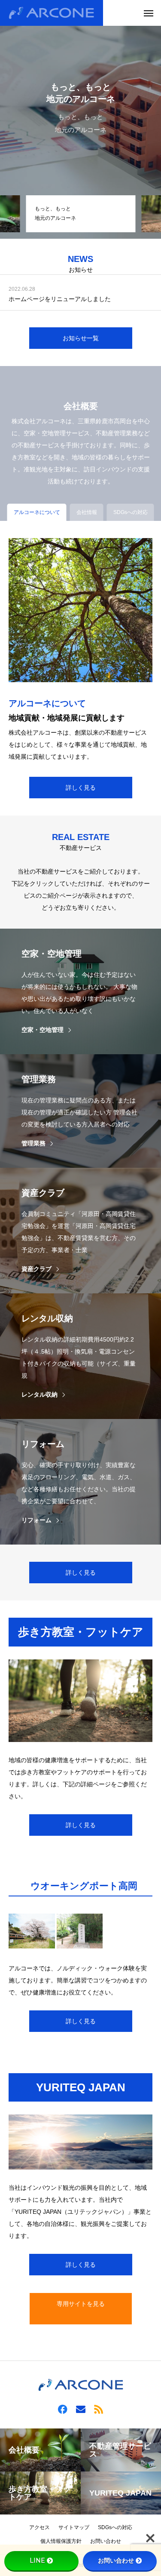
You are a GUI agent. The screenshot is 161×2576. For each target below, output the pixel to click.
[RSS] (99, 2409)
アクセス (39, 2527)
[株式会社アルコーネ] (52, 13)
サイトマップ (74, 2527)
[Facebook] (63, 2409)
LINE (37, 2561)
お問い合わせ (106, 2541)
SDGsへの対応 (115, 2527)
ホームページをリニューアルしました (60, 299)
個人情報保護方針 (61, 2541)
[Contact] (81, 2409)
